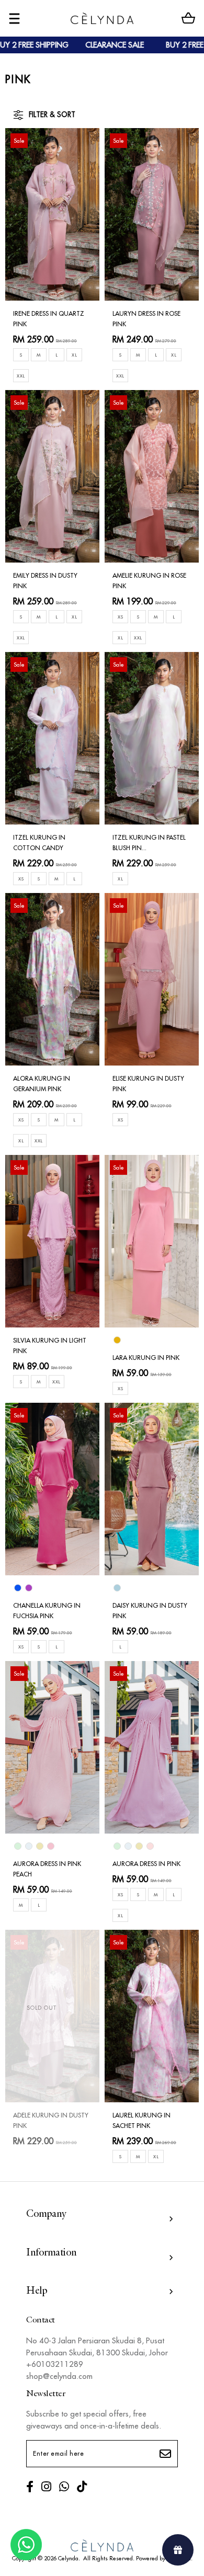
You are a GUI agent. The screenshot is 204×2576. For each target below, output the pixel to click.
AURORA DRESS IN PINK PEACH (47, 1869)
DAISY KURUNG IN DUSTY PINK (150, 1611)
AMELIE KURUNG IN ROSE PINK (149, 581)
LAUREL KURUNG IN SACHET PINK (141, 2120)
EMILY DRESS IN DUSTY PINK (45, 581)
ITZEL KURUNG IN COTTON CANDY (39, 843)
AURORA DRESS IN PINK (146, 1864)
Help (37, 2291)
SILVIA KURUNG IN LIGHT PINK (50, 1346)
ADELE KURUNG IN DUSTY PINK (51, 2120)
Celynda (68, 2558)
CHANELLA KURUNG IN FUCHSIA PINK (47, 1611)
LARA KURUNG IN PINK (146, 1358)
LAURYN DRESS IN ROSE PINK (146, 319)
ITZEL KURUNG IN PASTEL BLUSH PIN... (149, 843)
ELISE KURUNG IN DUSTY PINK (148, 1084)
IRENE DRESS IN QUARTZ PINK (49, 319)
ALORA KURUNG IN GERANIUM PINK (42, 1084)
